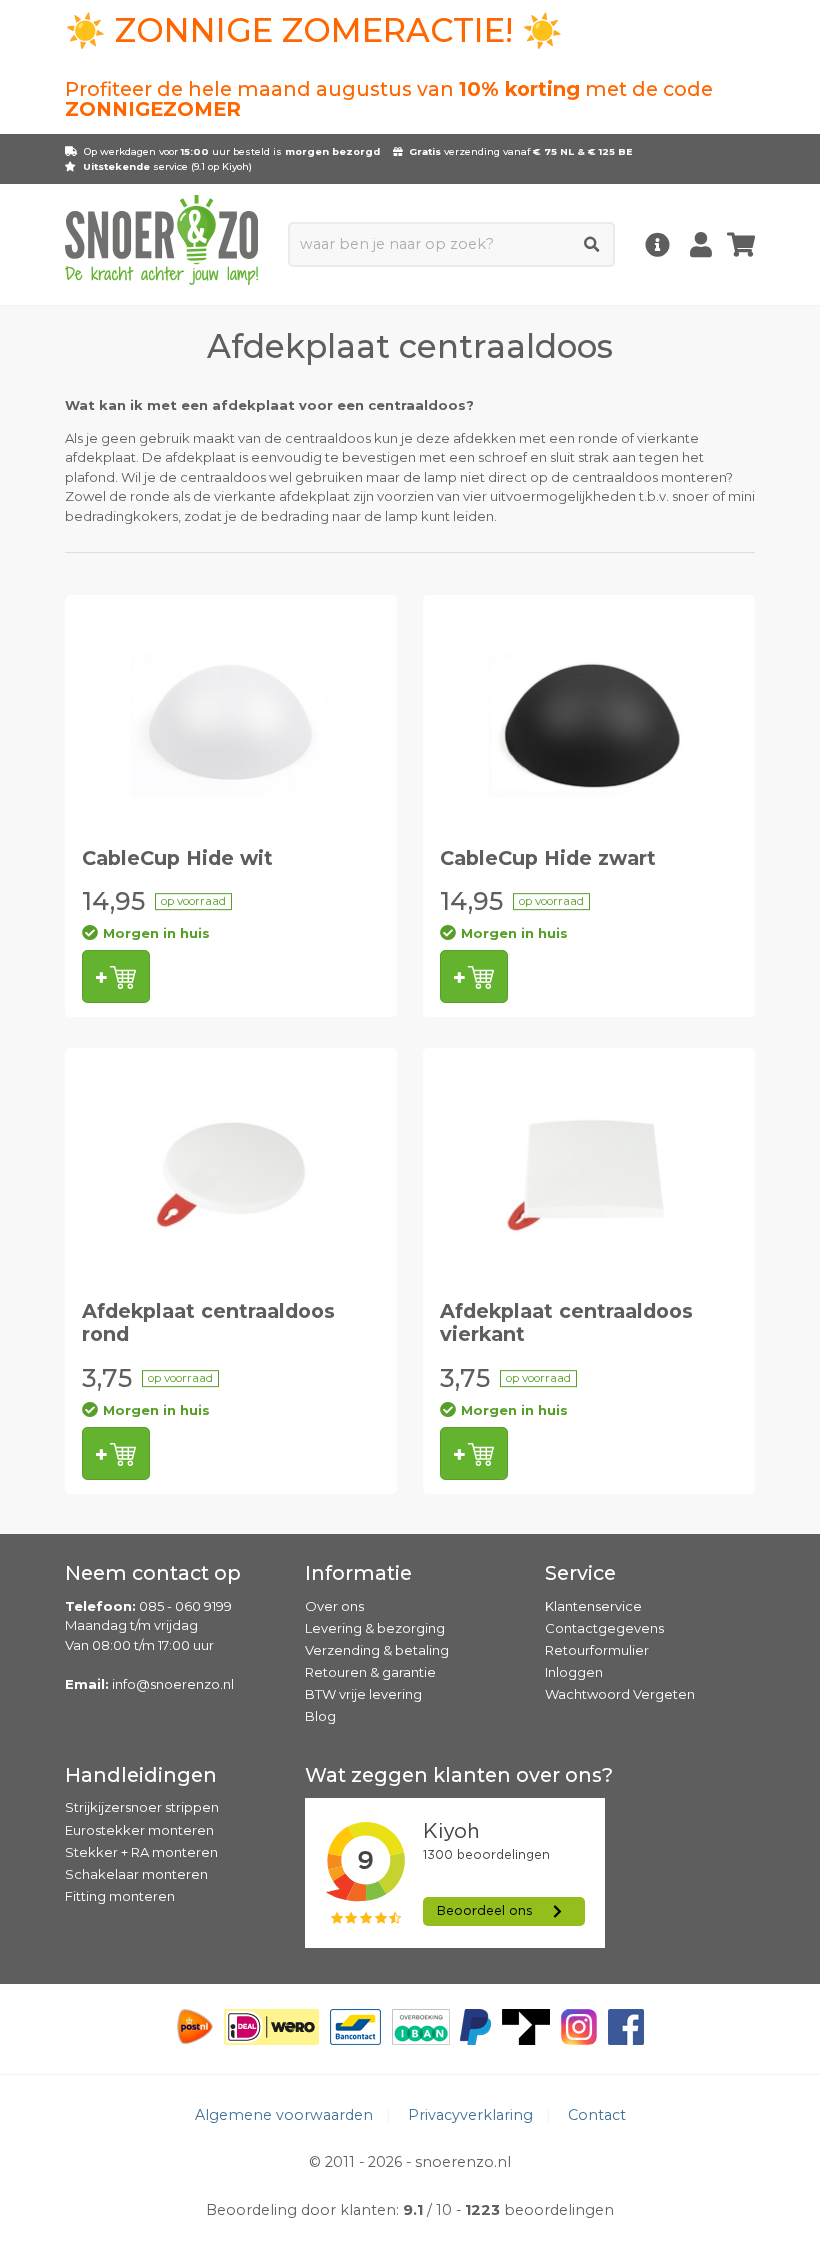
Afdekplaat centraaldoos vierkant (566, 1322)
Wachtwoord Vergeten (620, 1694)
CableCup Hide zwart (548, 858)
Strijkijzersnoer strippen (142, 1807)
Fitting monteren (120, 1896)
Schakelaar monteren (136, 1874)
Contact (597, 2115)
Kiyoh (235, 166)
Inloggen (574, 1672)
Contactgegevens (604, 1628)
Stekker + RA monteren (141, 1852)
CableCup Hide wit (177, 858)
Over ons (334, 1606)
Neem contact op (153, 1573)
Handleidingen (141, 1775)
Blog (320, 1716)
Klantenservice (593, 1606)
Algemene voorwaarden (284, 2115)
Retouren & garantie (370, 1672)
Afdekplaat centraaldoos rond (208, 1322)
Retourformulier (597, 1650)
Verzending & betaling (377, 1650)
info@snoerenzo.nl (173, 1684)
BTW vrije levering (363, 1694)
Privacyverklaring (470, 2115)
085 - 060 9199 (185, 1606)
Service (580, 1573)
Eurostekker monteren (139, 1830)
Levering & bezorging (375, 1628)
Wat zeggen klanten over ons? (459, 1775)
